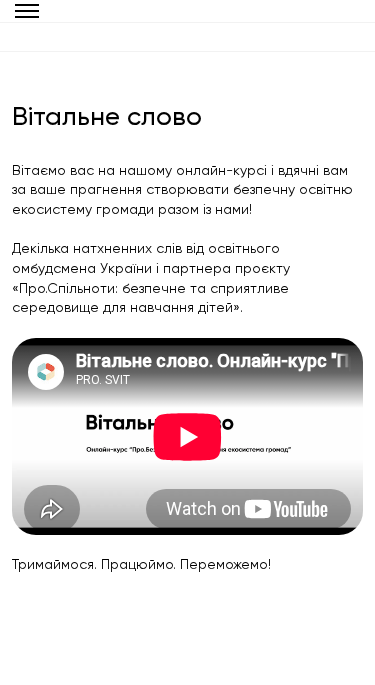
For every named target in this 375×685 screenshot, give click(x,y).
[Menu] (27, 11)
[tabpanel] (187, 368)
